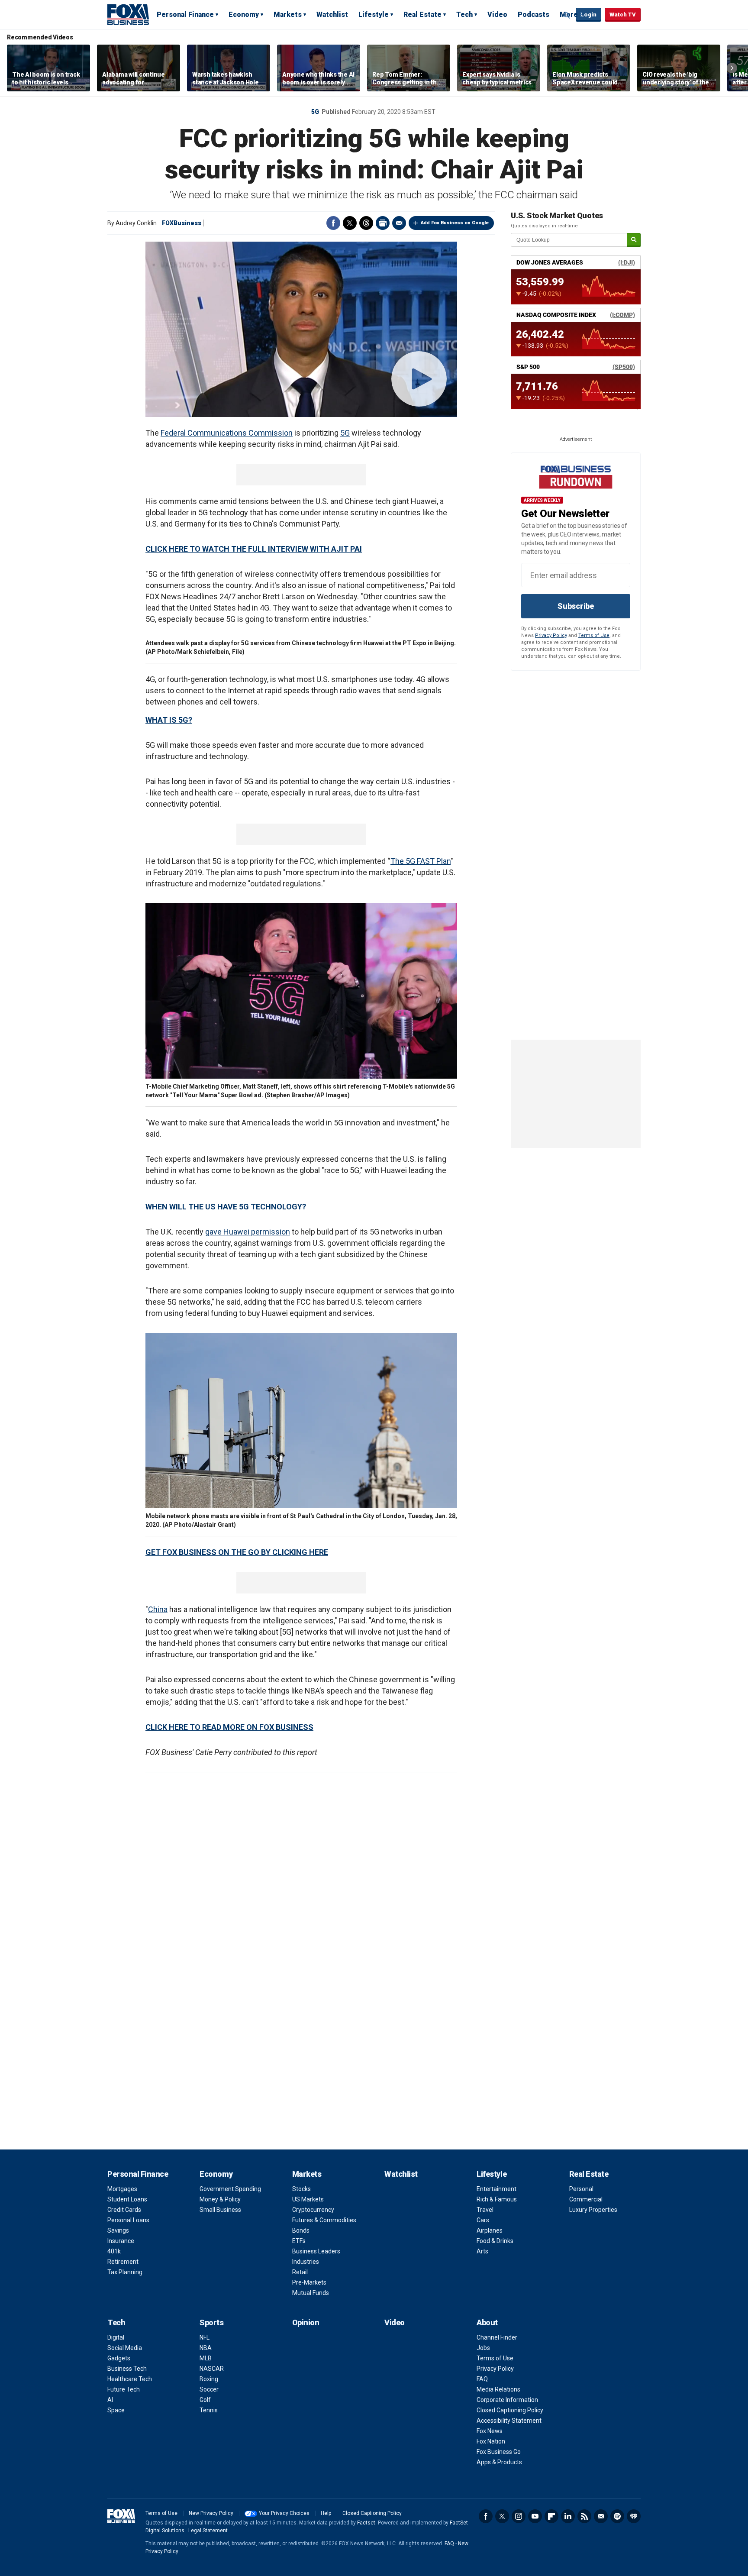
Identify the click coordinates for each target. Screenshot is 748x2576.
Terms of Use (594, 635)
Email (399, 223)
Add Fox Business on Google (455, 223)
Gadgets (119, 2358)
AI (110, 2400)
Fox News (490, 2431)
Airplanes (490, 2230)
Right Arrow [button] (732, 68)
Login (588, 15)
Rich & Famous (497, 2199)
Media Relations (498, 2389)
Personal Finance (185, 15)
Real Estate (422, 15)
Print (383, 223)
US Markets (308, 2199)
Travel (485, 2210)
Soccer (209, 2389)
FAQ (482, 2379)
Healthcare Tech (130, 2379)
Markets (288, 15)
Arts (482, 2251)
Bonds (301, 2230)
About (487, 2322)
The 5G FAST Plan (421, 861)
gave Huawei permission (248, 1232)
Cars (483, 2220)
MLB (206, 2358)
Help (326, 2513)
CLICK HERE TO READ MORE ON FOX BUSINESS (229, 1727)
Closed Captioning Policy (510, 2410)
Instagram (519, 2516)
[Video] (301, 329)
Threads (366, 223)
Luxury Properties (593, 2210)
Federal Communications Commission (227, 433)
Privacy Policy (551, 635)
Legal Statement (208, 2531)
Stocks (301, 2189)
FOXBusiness (182, 223)
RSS (584, 2516)
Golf (205, 2400)
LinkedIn (568, 2516)
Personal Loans (128, 2220)
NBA (206, 2348)
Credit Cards (124, 2210)
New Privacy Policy (211, 2513)
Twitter (350, 223)
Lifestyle (374, 15)
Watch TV (623, 15)
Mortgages (122, 2189)
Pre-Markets (309, 2282)
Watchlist (332, 15)
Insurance (121, 2241)
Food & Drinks (495, 2241)
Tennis (209, 2410)
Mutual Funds (311, 2293)
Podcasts (534, 15)
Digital (116, 2337)
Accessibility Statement (509, 2421)
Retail (300, 2272)
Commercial (586, 2199)
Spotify (617, 2516)
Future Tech (124, 2389)
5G (315, 112)
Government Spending (230, 2189)
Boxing (209, 2379)
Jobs (483, 2348)
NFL (205, 2337)
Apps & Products (499, 2462)
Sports (211, 2322)
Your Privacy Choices (284, 2513)
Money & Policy (220, 2199)
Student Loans (127, 2199)
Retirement (123, 2262)
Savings (118, 2230)
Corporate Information (507, 2400)
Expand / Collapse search (567, 15)
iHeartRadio (634, 2516)
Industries (306, 2262)
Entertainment (497, 2189)
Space (116, 2410)
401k (114, 2251)
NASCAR (212, 2369)
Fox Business (128, 14)
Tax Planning (125, 2272)
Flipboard (551, 2516)
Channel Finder (497, 2337)
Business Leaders (316, 2251)
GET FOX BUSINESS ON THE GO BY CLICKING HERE (237, 1552)
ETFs (299, 2241)
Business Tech (127, 2369)
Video (497, 15)
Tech (464, 15)
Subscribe (576, 606)
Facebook (333, 223)
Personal (581, 2189)
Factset (366, 2523)
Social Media (125, 2348)
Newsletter (601, 2516)
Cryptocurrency (313, 2210)
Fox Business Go (499, 2452)
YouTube (535, 2516)
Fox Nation (491, 2441)
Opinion (306, 2322)
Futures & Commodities (324, 2220)
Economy (244, 15)
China (158, 1609)
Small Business (220, 2210)
